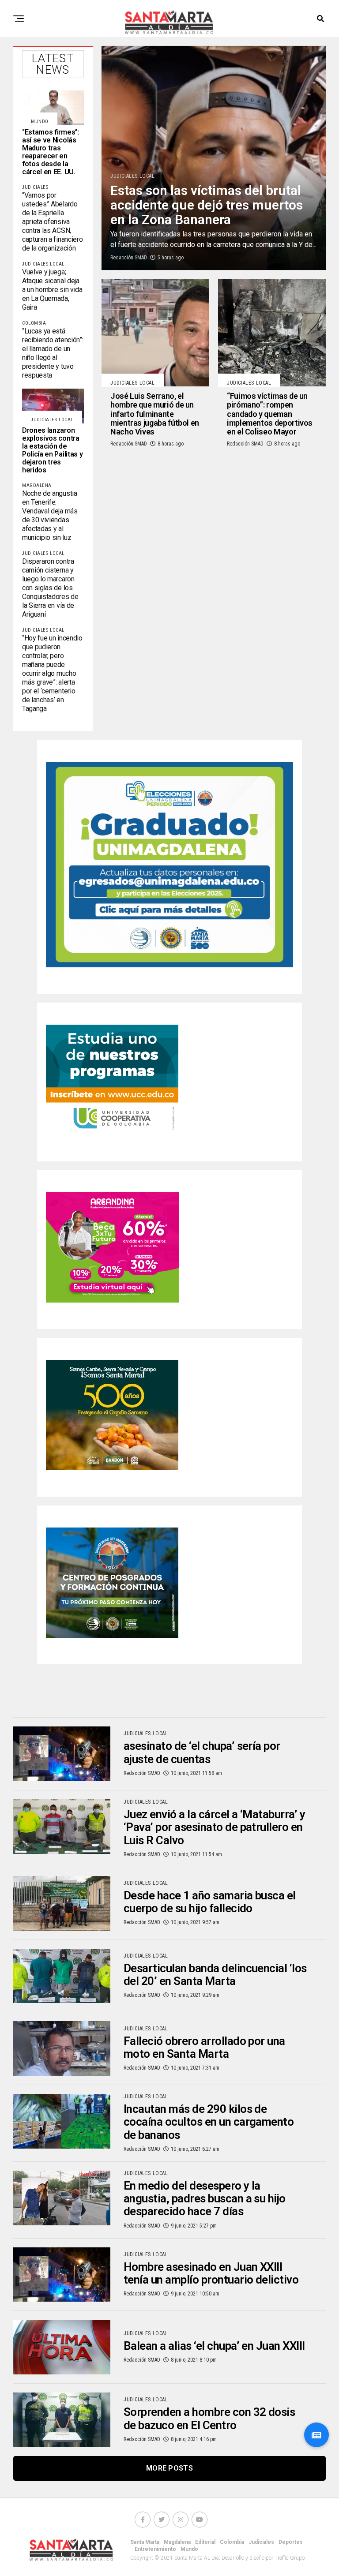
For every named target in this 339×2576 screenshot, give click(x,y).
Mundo (189, 2549)
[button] (316, 2435)
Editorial (205, 2542)
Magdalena (177, 2542)
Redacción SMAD (129, 258)
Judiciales (261, 2542)
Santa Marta (145, 2542)
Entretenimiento (155, 2549)
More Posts (169, 2468)
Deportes (291, 2542)
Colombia (232, 2542)
